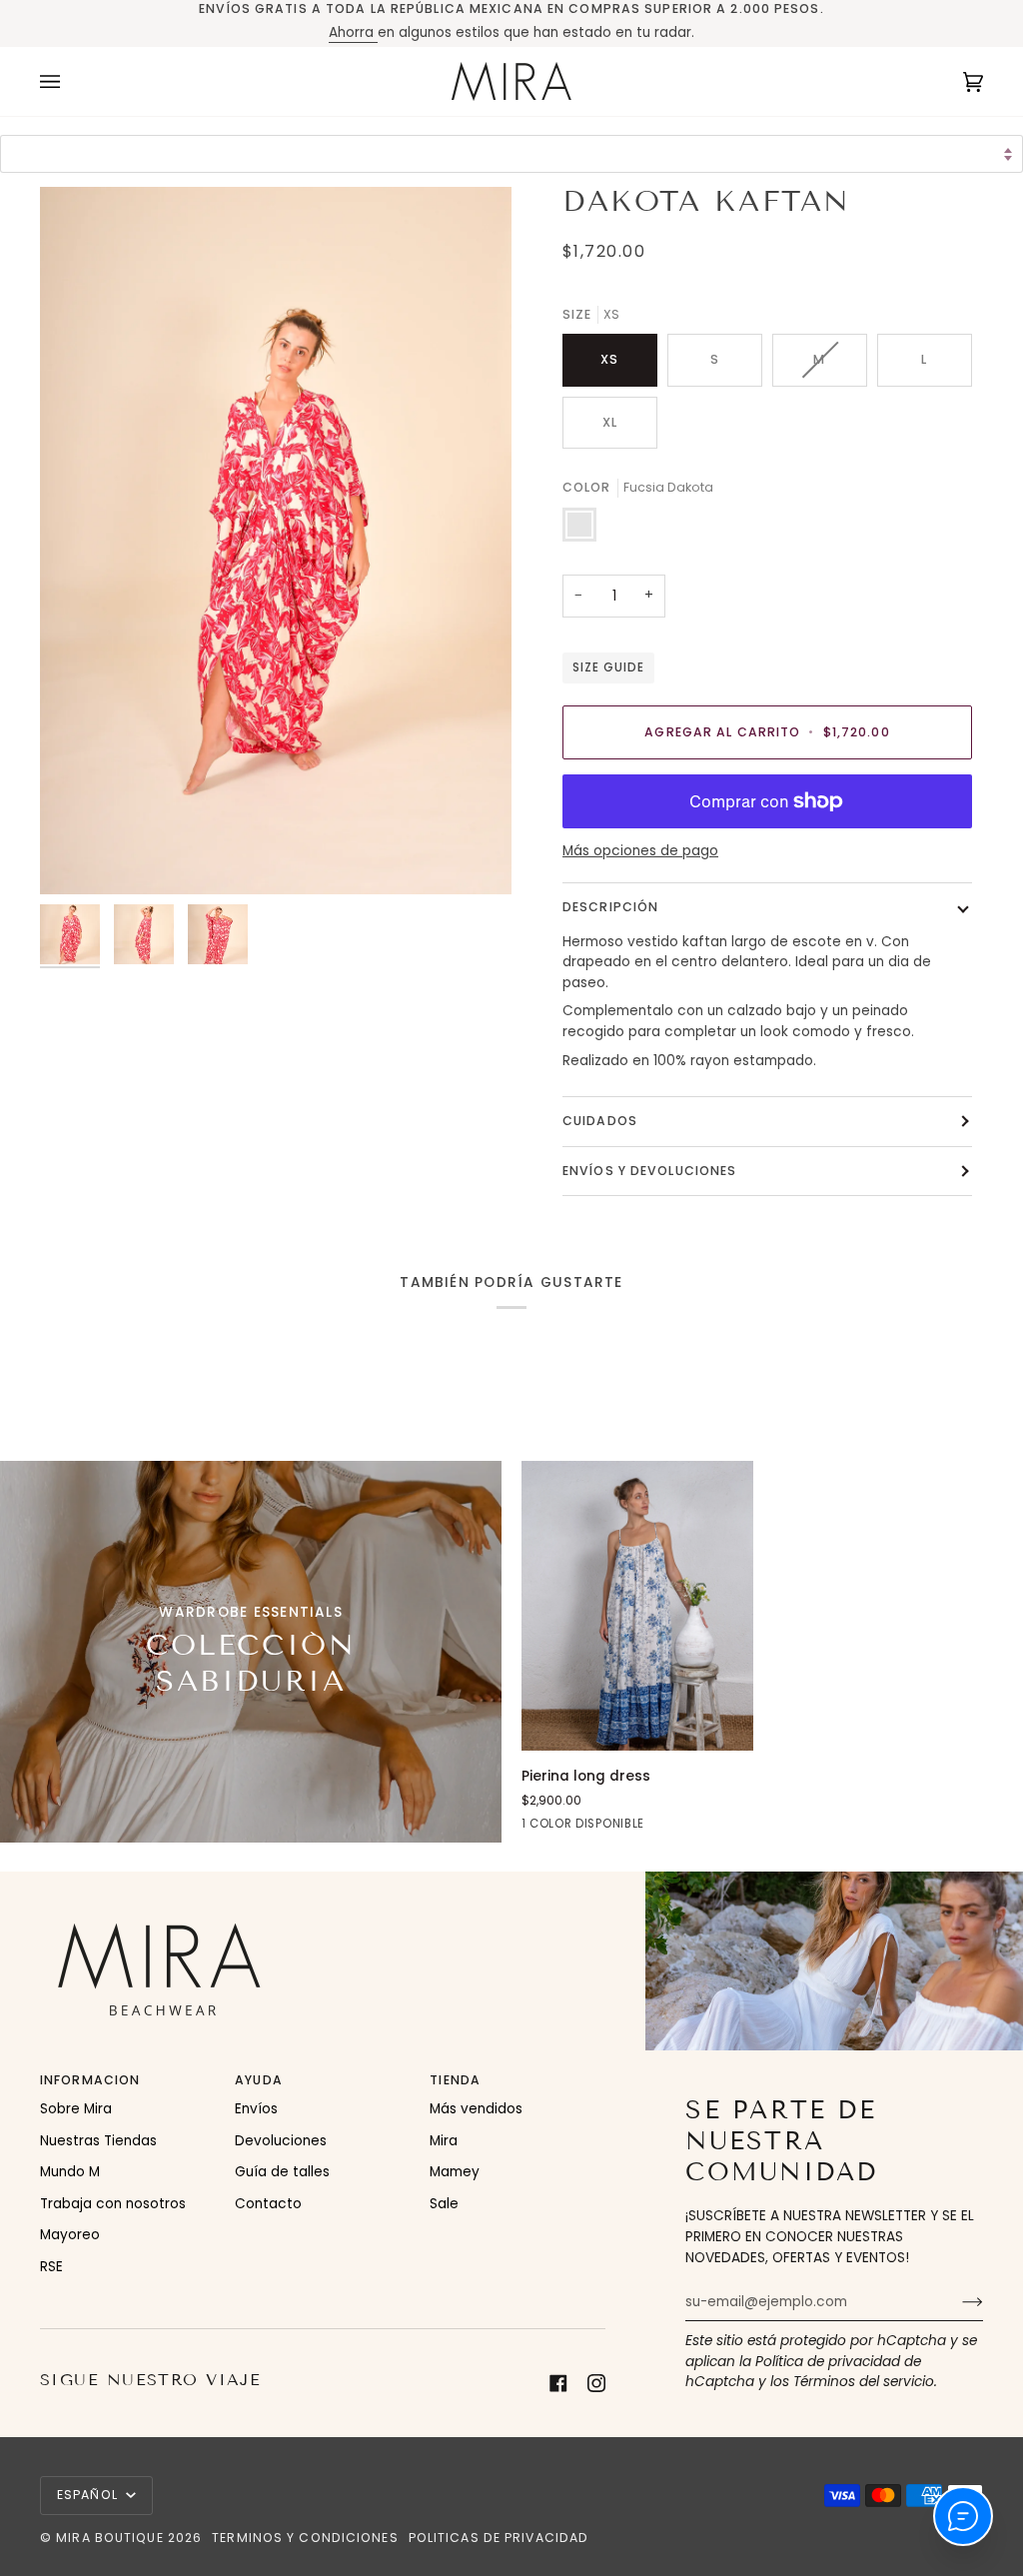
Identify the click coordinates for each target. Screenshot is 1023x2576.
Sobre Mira (76, 2109)
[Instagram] (596, 2383)
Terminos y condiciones (305, 2538)
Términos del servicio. (865, 2382)
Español (89, 2495)
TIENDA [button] (455, 2080)
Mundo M (70, 2172)
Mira (444, 2141)
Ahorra (353, 32)
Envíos (256, 2109)
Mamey (455, 2172)
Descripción (610, 907)
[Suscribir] (957, 2302)
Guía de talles (282, 2172)
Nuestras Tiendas (98, 2141)
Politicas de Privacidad (499, 2538)
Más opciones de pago (640, 851)
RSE (51, 2267)
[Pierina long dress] (637, 1606)
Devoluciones (281, 2141)
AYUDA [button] (259, 2080)
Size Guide (608, 667)
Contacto (268, 2204)
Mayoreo (70, 2235)
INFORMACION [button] (90, 2080)
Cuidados (600, 1121)
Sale (444, 2204)
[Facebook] (558, 2383)
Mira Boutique (109, 2538)
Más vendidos (476, 2109)
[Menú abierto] (70, 81)
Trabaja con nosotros (113, 2204)
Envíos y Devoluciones (649, 1171)
